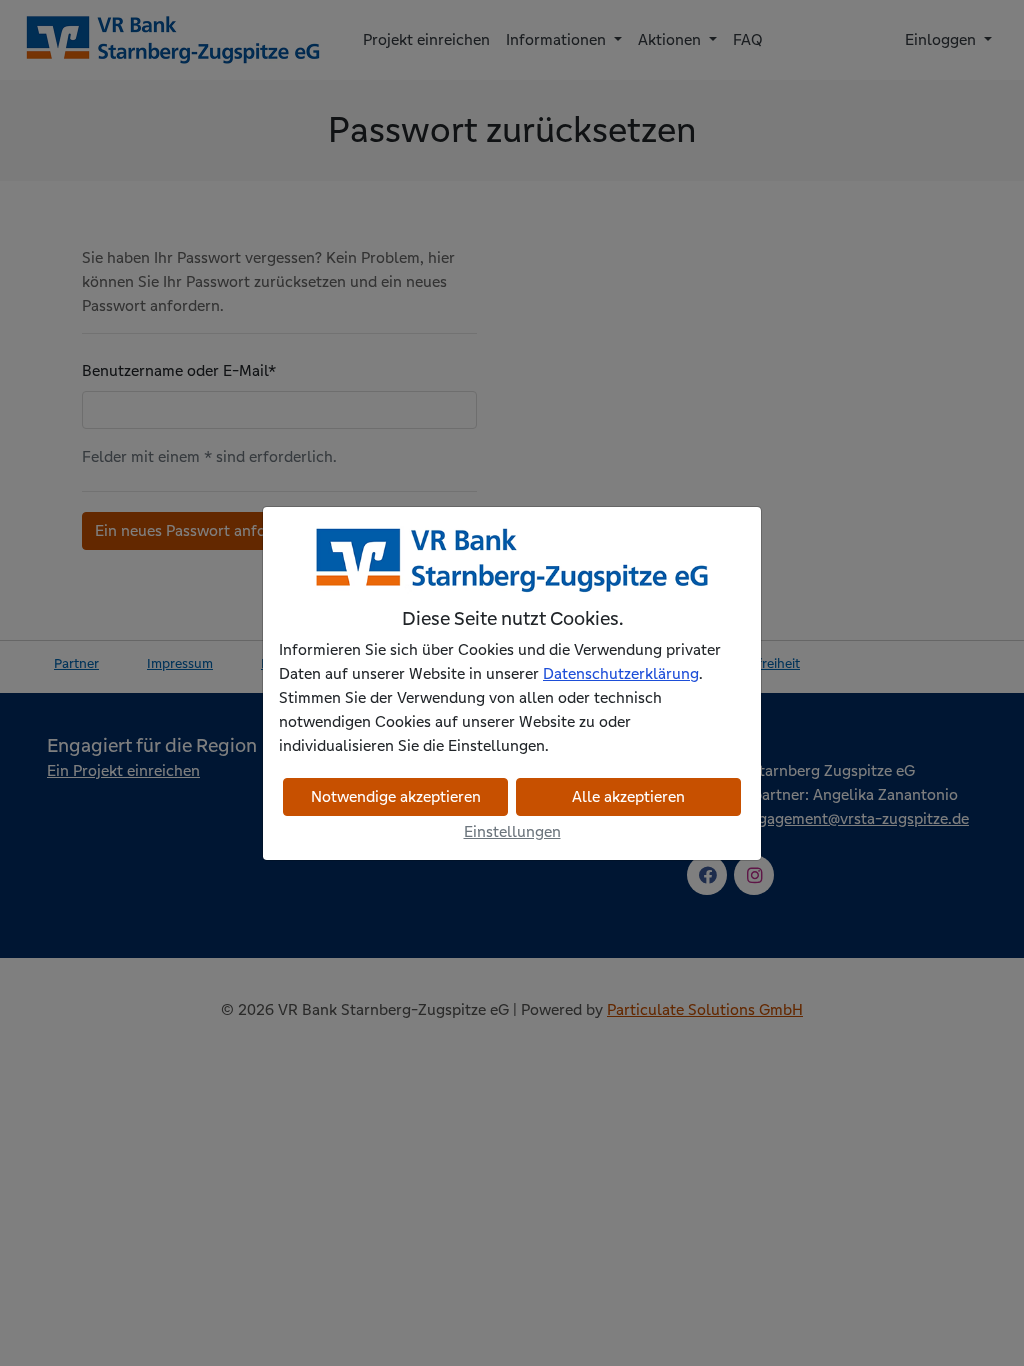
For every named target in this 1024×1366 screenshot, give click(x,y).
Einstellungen (512, 831)
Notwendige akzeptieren (396, 796)
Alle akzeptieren (628, 796)
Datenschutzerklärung (621, 673)
